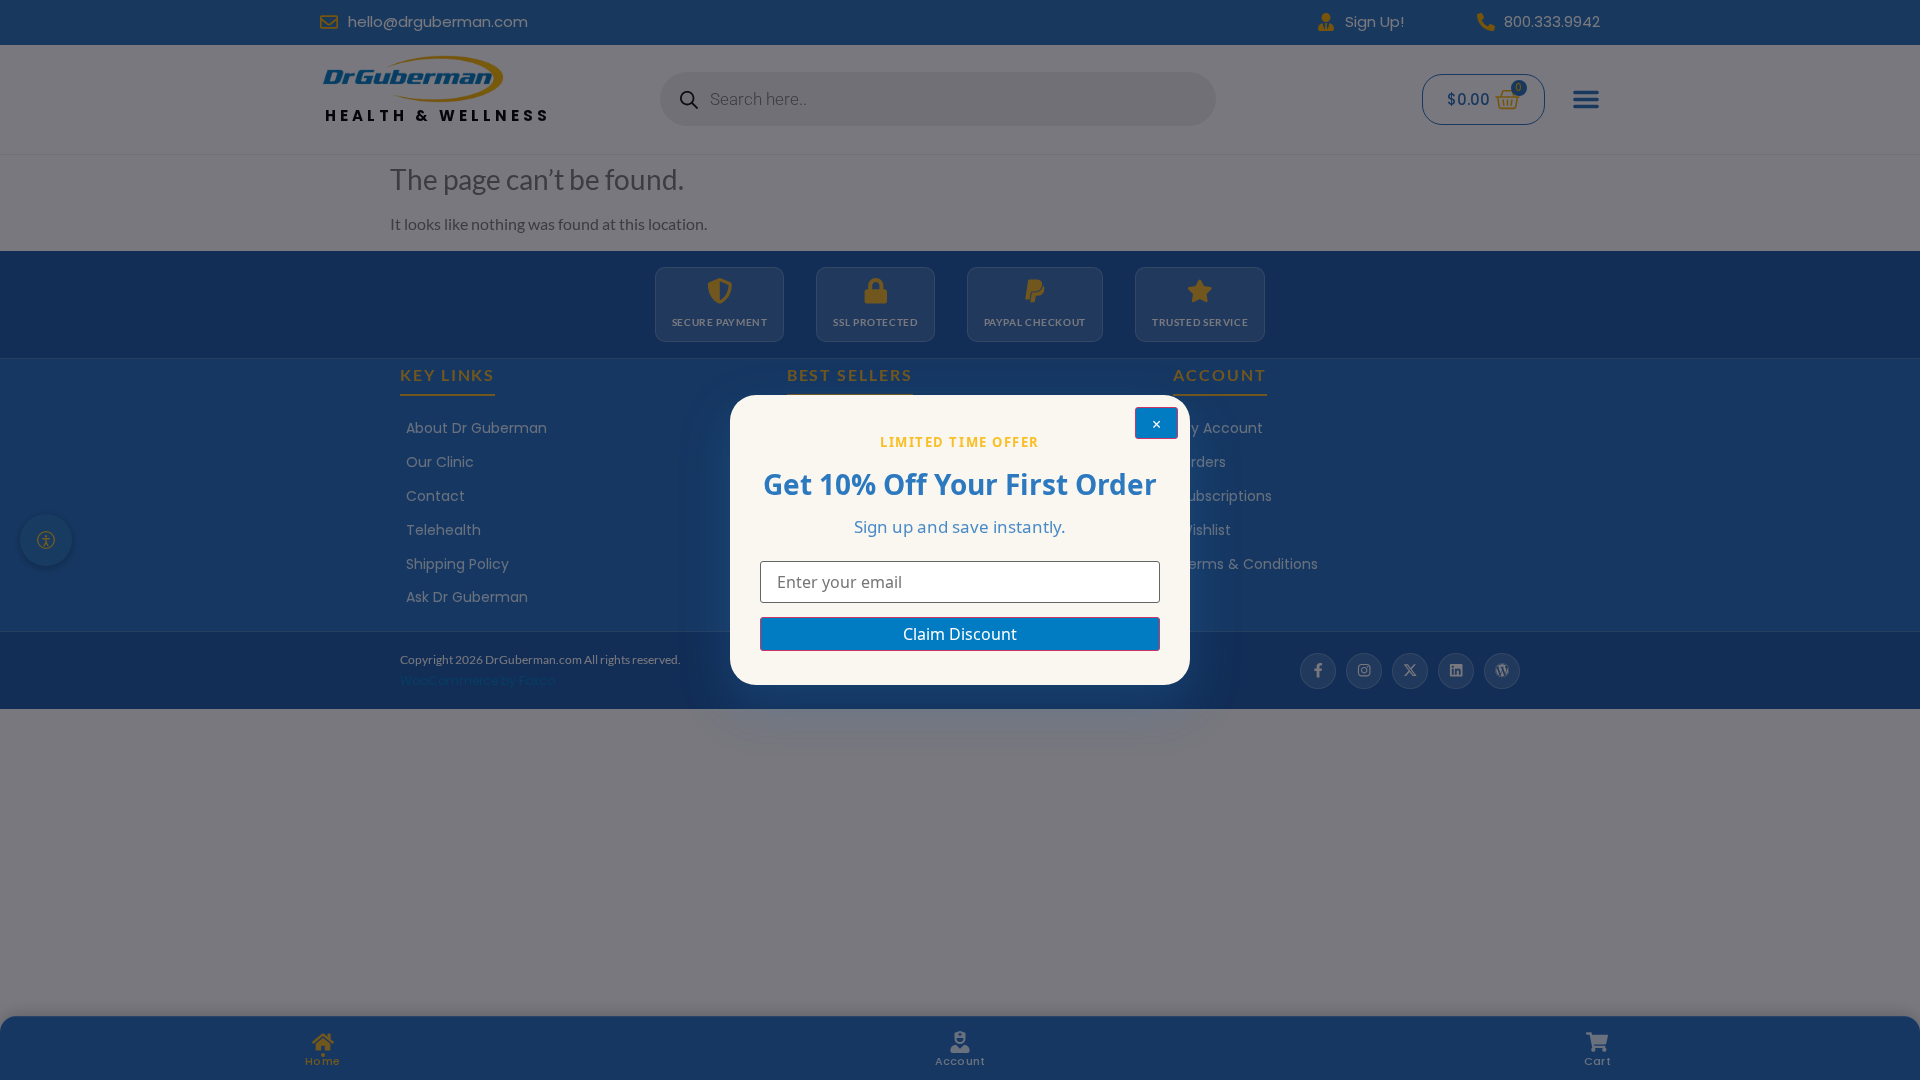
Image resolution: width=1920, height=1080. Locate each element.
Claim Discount (960, 634)
